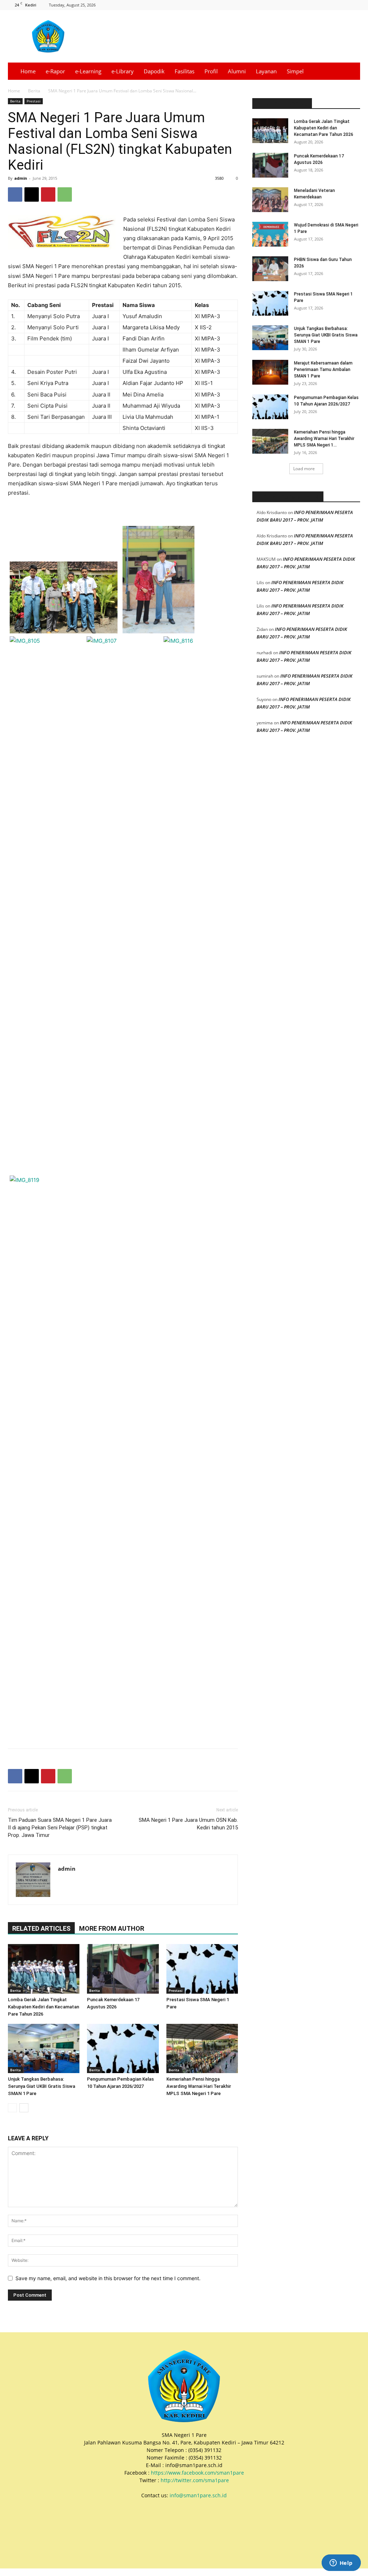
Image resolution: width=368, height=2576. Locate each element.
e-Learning (88, 71)
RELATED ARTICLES (41, 1928)
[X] (331, 5)
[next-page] (24, 2108)
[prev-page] (12, 2108)
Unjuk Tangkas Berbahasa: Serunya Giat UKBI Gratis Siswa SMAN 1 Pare (42, 2086)
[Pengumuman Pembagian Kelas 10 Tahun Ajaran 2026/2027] (123, 2048)
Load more (304, 469)
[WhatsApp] (65, 194)
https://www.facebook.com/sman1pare (197, 2473)
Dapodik (154, 71)
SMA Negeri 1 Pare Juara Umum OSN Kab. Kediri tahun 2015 (188, 1824)
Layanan (266, 71)
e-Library (123, 71)
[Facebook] (307, 5)
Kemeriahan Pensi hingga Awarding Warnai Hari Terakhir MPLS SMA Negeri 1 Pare (199, 2086)
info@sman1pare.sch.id (198, 2495)
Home (28, 71)
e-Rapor (55, 71)
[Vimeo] (343, 5)
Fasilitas (185, 71)
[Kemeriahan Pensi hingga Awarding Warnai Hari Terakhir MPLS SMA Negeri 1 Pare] (202, 2048)
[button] (351, 72)
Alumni (237, 71)
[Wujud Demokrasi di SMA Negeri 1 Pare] (270, 234)
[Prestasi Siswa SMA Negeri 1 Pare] (202, 1969)
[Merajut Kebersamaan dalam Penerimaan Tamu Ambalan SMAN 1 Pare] (270, 372)
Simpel (295, 71)
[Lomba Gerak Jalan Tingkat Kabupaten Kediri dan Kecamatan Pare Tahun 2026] (44, 1969)
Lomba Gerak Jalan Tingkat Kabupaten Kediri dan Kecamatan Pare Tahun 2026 (43, 2007)
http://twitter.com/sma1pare (195, 2480)
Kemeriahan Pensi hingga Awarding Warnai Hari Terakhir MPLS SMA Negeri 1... (324, 439)
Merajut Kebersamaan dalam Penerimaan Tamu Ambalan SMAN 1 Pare (323, 370)
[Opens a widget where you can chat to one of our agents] (341, 2563)
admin (21, 178)
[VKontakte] (355, 5)
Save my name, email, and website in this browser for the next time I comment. (108, 2278)
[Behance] (295, 5)
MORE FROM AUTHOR (112, 1928)
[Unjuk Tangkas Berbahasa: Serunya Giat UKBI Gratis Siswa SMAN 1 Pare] (44, 2048)
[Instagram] (319, 5)
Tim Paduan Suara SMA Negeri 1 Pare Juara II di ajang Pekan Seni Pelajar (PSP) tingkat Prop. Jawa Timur (60, 1828)
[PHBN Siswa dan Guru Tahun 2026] (270, 269)
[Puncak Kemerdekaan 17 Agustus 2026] (123, 1969)
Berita (34, 91)
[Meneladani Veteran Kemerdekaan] (270, 200)
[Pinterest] (48, 194)
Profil (211, 71)
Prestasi (34, 101)
